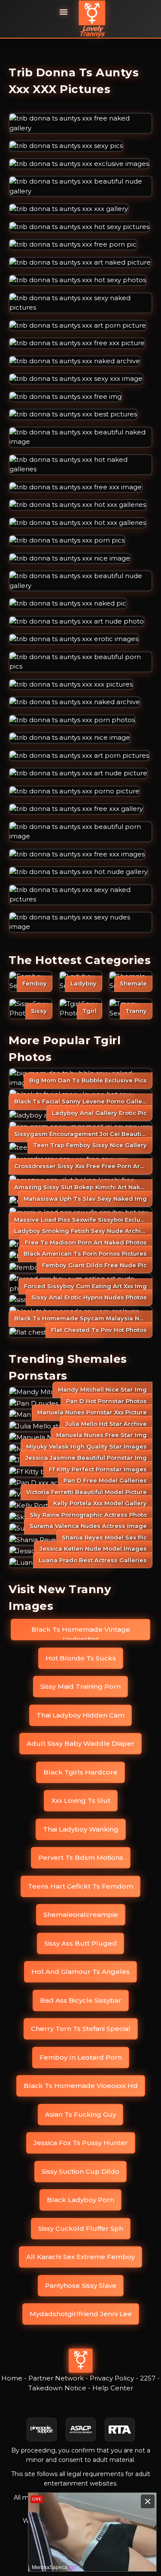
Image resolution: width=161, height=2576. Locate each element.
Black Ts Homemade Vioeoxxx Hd (81, 2086)
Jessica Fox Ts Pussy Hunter (81, 2143)
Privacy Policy (112, 2378)
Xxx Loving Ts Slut (81, 1800)
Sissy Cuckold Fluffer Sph (81, 2228)
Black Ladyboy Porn (80, 2200)
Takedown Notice (57, 2388)
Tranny (136, 1011)
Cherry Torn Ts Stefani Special (81, 2029)
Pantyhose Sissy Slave (81, 2285)
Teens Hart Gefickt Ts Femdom (80, 1886)
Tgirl (90, 1011)
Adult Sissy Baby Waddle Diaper (80, 1743)
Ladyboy (84, 983)
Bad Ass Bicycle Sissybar (81, 2000)
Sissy (39, 1011)
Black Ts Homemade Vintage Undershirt (81, 1633)
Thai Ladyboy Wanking (81, 1829)
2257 (148, 2378)
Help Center (113, 2388)
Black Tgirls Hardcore (80, 1772)
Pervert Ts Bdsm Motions (81, 1857)
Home (12, 2378)
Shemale (133, 983)
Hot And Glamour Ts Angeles (80, 1972)
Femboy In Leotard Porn (81, 2057)
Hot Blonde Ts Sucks (81, 1658)
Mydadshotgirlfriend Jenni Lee (81, 2314)
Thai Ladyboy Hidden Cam (80, 1715)
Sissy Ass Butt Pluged (80, 1943)
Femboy (35, 983)
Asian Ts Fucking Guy (80, 2114)
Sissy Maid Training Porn (80, 1686)
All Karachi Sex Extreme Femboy (80, 2257)
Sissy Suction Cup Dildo (80, 2171)
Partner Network (56, 2378)
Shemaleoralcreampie (81, 1915)
